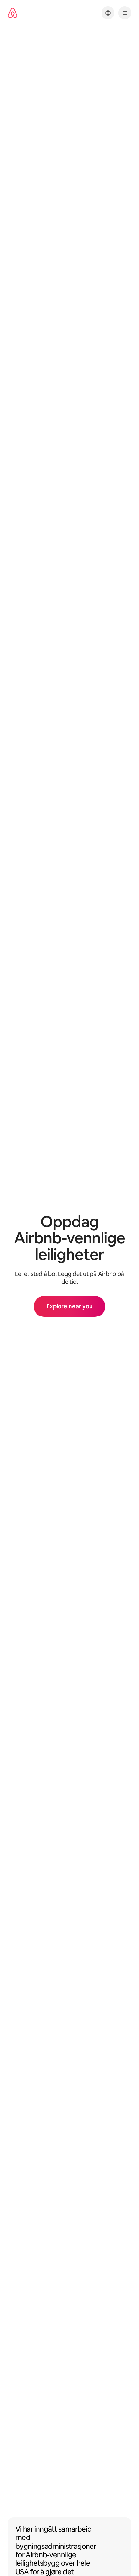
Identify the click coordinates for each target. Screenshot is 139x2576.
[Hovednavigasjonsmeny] (125, 13)
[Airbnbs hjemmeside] (13, 13)
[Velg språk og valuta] (108, 13)
